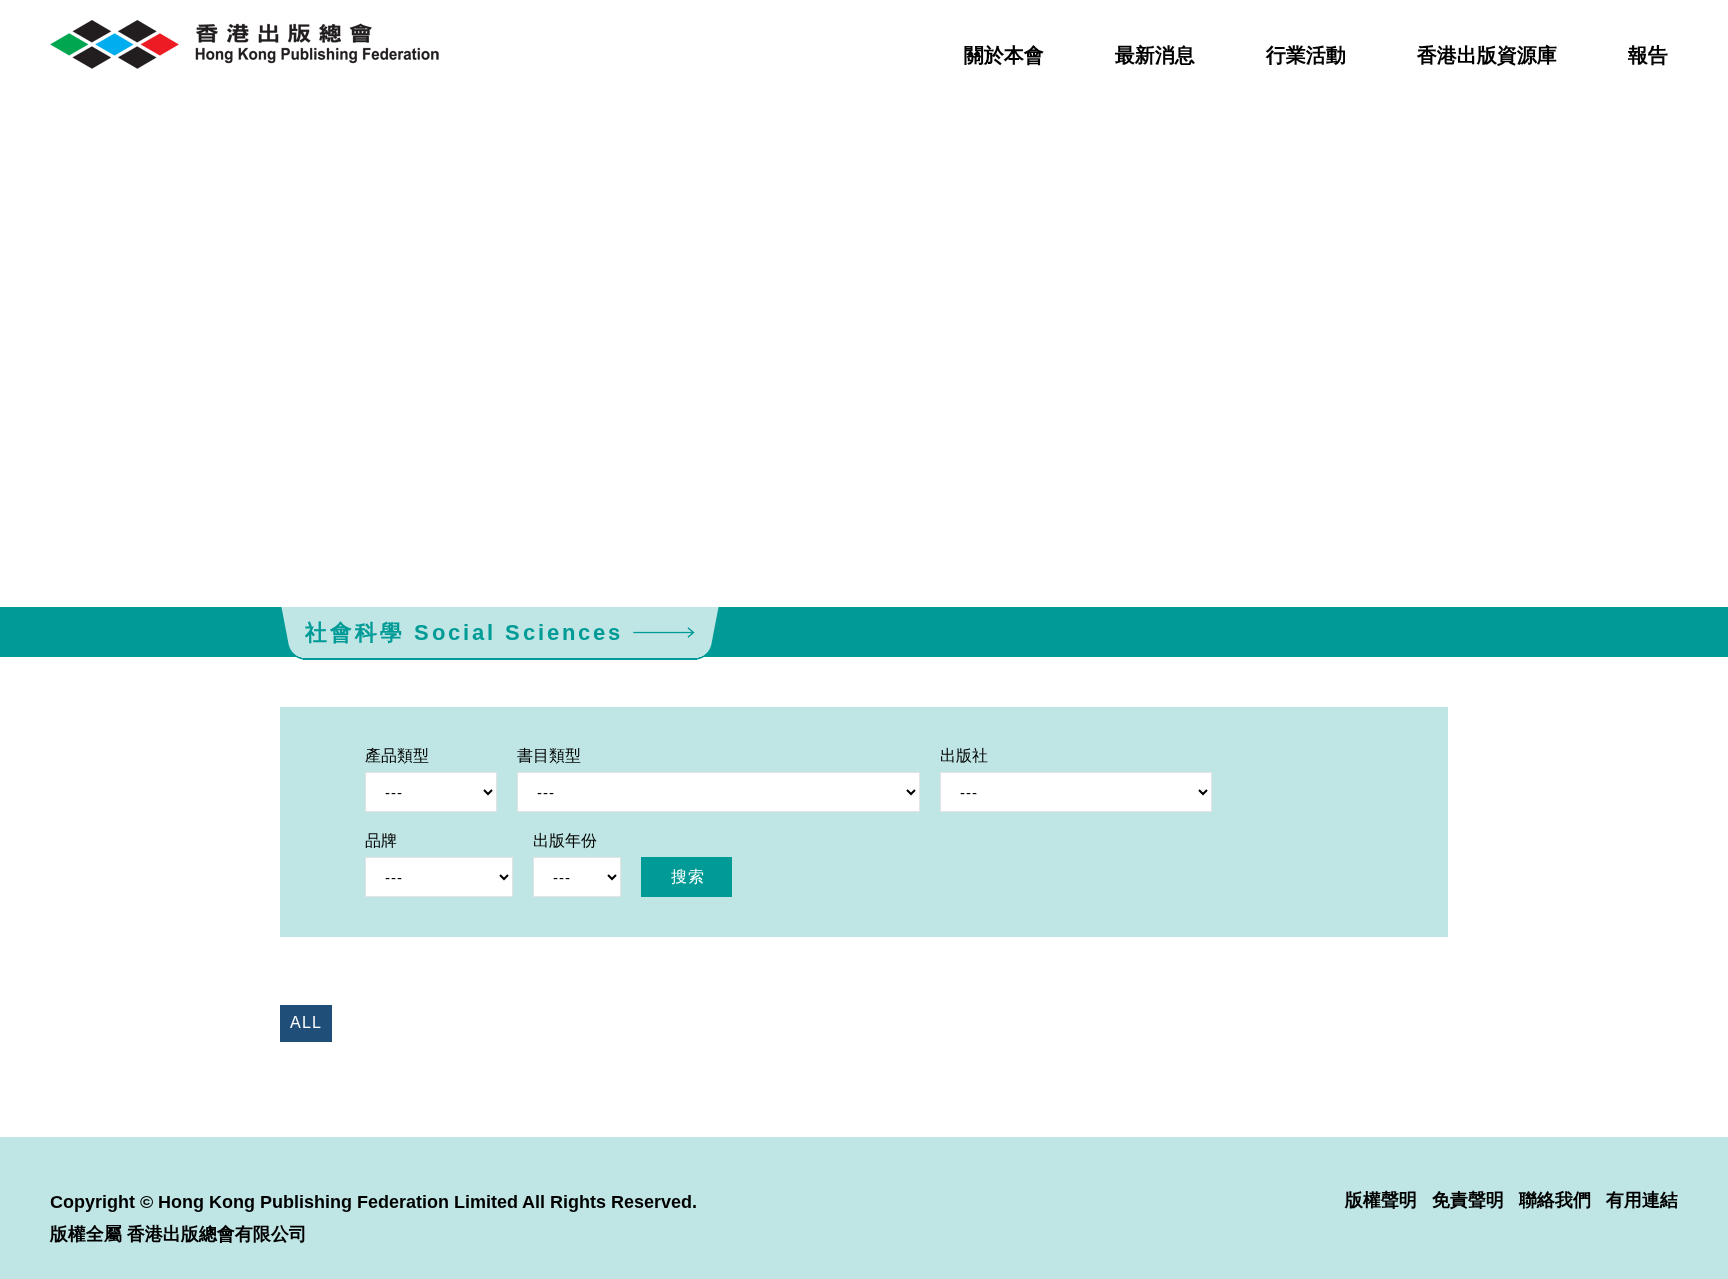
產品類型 (397, 755)
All (306, 1022)
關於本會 (1004, 55)
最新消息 (1155, 55)
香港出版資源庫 (1487, 55)
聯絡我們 (1555, 1200)
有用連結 (1642, 1200)
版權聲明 (1381, 1200)
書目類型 (549, 755)
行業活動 (1306, 55)
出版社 (964, 755)
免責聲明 (1468, 1200)
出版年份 (565, 840)
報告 (1648, 55)
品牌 (381, 840)
